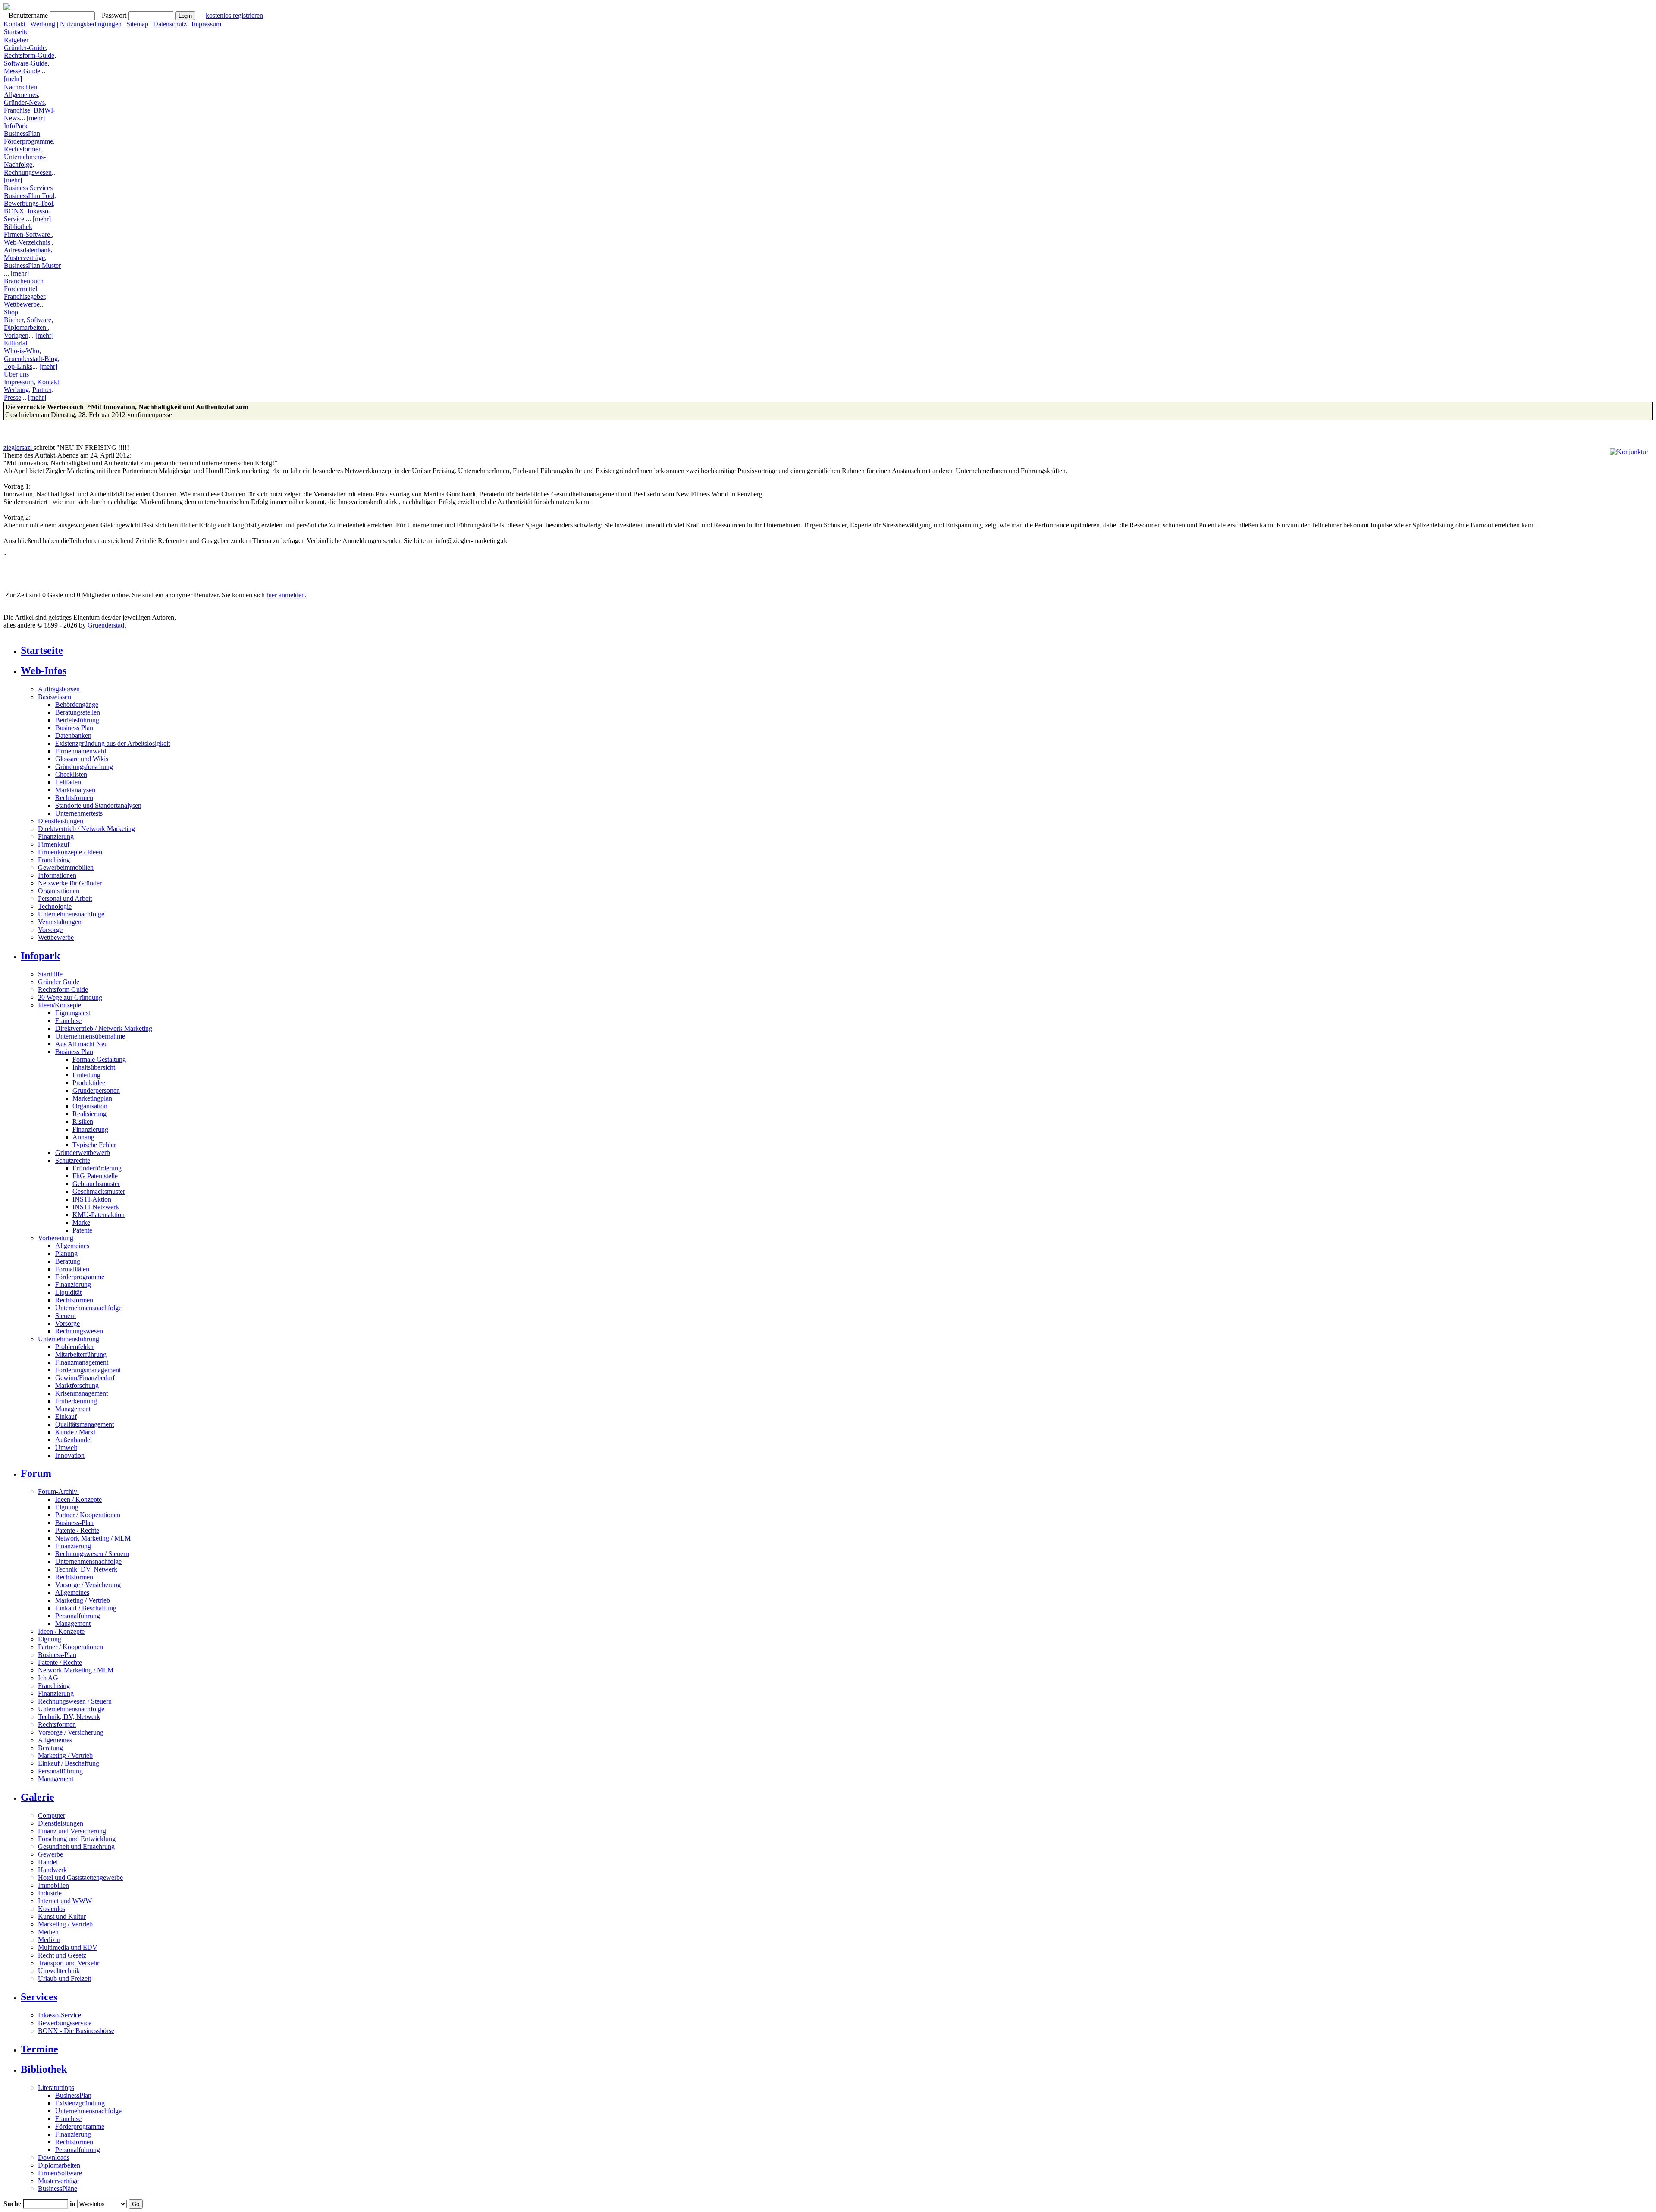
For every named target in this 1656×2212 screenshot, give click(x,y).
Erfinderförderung (97, 1168)
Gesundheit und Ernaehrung (76, 1846)
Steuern (66, 1316)
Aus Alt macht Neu (82, 1044)
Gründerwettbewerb (83, 1153)
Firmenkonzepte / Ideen (70, 852)
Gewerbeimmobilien (66, 868)
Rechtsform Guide (63, 990)
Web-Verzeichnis (28, 242)
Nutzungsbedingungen (91, 24)
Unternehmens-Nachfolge (25, 161)
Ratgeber (16, 40)
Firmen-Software (28, 234)
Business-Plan (74, 1523)
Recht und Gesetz (62, 1955)
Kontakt (14, 24)
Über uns (16, 374)
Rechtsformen (23, 149)
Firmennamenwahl (81, 751)
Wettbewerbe (22, 304)
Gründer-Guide (25, 48)
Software (39, 320)
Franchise (17, 110)
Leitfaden (68, 782)
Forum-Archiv (58, 1492)
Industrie (50, 1893)
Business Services (28, 188)
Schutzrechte (73, 1160)
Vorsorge (50, 930)
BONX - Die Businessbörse (76, 2031)
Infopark (40, 956)
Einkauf (66, 1417)
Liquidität (68, 1292)
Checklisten (71, 774)
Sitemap (137, 24)
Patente (82, 1230)
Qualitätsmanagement (85, 1424)
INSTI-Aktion (92, 1199)
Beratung (68, 1261)
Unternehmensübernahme (90, 1036)
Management (73, 1409)
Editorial (16, 343)
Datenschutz (170, 24)
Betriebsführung (77, 720)
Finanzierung (56, 836)
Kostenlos (52, 1909)
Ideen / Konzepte (78, 1499)
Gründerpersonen (96, 1090)
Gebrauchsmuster (96, 1184)
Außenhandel (74, 1440)
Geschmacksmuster (99, 1191)
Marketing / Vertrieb (83, 1600)
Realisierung (89, 1114)
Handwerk (52, 1870)
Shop (11, 312)
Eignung (67, 1507)
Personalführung (78, 1616)
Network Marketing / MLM (93, 1538)
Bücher (14, 320)
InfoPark (16, 126)
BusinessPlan (22, 133)
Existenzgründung (80, 2103)
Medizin (49, 1940)
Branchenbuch (24, 281)
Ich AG (48, 1678)
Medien (48, 1932)
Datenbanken (73, 736)
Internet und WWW (65, 1901)
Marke (81, 1222)
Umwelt (66, 1448)
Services (39, 1997)
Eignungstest (73, 1013)
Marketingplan (92, 1098)
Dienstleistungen (61, 821)
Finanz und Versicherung (72, 1831)
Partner (42, 390)
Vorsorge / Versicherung (88, 1585)
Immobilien (53, 1885)
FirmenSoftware (60, 2173)
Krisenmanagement (82, 1393)
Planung (66, 1253)
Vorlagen (16, 335)
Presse (13, 397)
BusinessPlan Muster (32, 265)
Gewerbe (50, 1854)
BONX (14, 211)
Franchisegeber (24, 297)
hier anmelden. (287, 595)
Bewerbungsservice (65, 2023)
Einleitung (86, 1075)
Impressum (206, 24)
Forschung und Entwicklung (77, 1839)
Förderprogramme (28, 141)
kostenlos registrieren (234, 15)
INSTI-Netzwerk (96, 1207)
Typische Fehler (94, 1145)
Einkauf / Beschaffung (86, 1608)
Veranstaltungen (60, 922)
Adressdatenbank (27, 250)
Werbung (43, 24)
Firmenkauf (54, 844)
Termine (39, 2049)
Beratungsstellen (78, 712)
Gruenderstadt (107, 625)
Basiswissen (55, 697)
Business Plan (74, 728)
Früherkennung (76, 1401)
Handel (48, 1862)
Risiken (83, 1122)
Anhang (83, 1137)
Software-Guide (26, 63)
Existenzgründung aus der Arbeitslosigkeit (113, 743)
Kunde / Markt (75, 1432)
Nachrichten (20, 87)
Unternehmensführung (69, 1339)
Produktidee (89, 1083)
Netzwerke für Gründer (70, 883)
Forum (36, 1473)
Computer (52, 1815)
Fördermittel (20, 289)
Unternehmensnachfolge (71, 914)
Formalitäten (72, 1269)
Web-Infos (44, 671)
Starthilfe (50, 974)
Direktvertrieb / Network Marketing (86, 829)
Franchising (54, 860)
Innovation (70, 1455)
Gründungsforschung (84, 767)
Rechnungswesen (28, 172)
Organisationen (59, 891)
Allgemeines (21, 95)
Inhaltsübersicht (94, 1067)
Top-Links (18, 366)
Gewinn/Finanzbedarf (85, 1378)
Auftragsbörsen (59, 689)
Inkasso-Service (60, 2015)
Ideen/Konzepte (60, 1005)
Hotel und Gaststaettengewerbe (80, 1878)
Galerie (38, 1797)
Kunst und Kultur (62, 1916)
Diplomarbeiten (26, 328)
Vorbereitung (56, 1238)
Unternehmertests (79, 813)
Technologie (55, 906)
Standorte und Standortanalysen (98, 805)
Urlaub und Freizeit (64, 1978)
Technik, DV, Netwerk (86, 1569)
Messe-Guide (22, 71)
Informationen (57, 875)
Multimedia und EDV (68, 1947)
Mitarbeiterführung (81, 1354)
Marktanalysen (75, 790)
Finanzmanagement (82, 1362)
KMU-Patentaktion (99, 1215)
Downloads (54, 2157)
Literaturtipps (56, 2088)
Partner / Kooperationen (88, 1515)
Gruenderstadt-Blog (31, 359)
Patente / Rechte (77, 1530)
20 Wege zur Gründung (70, 997)
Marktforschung (77, 1385)
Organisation (90, 1106)
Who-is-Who (22, 351)
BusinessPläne (58, 2188)
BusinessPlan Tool (29, 196)
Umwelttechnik (59, 1971)
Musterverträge (24, 258)
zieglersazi (19, 447)
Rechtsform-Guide (29, 55)
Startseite (16, 32)
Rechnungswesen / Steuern (92, 1554)
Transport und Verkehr (69, 1963)
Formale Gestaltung (99, 1059)
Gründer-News (24, 102)
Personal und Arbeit (65, 899)
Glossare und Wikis (82, 759)
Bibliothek (18, 227)
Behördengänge (77, 704)
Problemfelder (74, 1347)
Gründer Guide (59, 982)
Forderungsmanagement (88, 1370)
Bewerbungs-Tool (28, 203)
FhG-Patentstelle (95, 1176)
